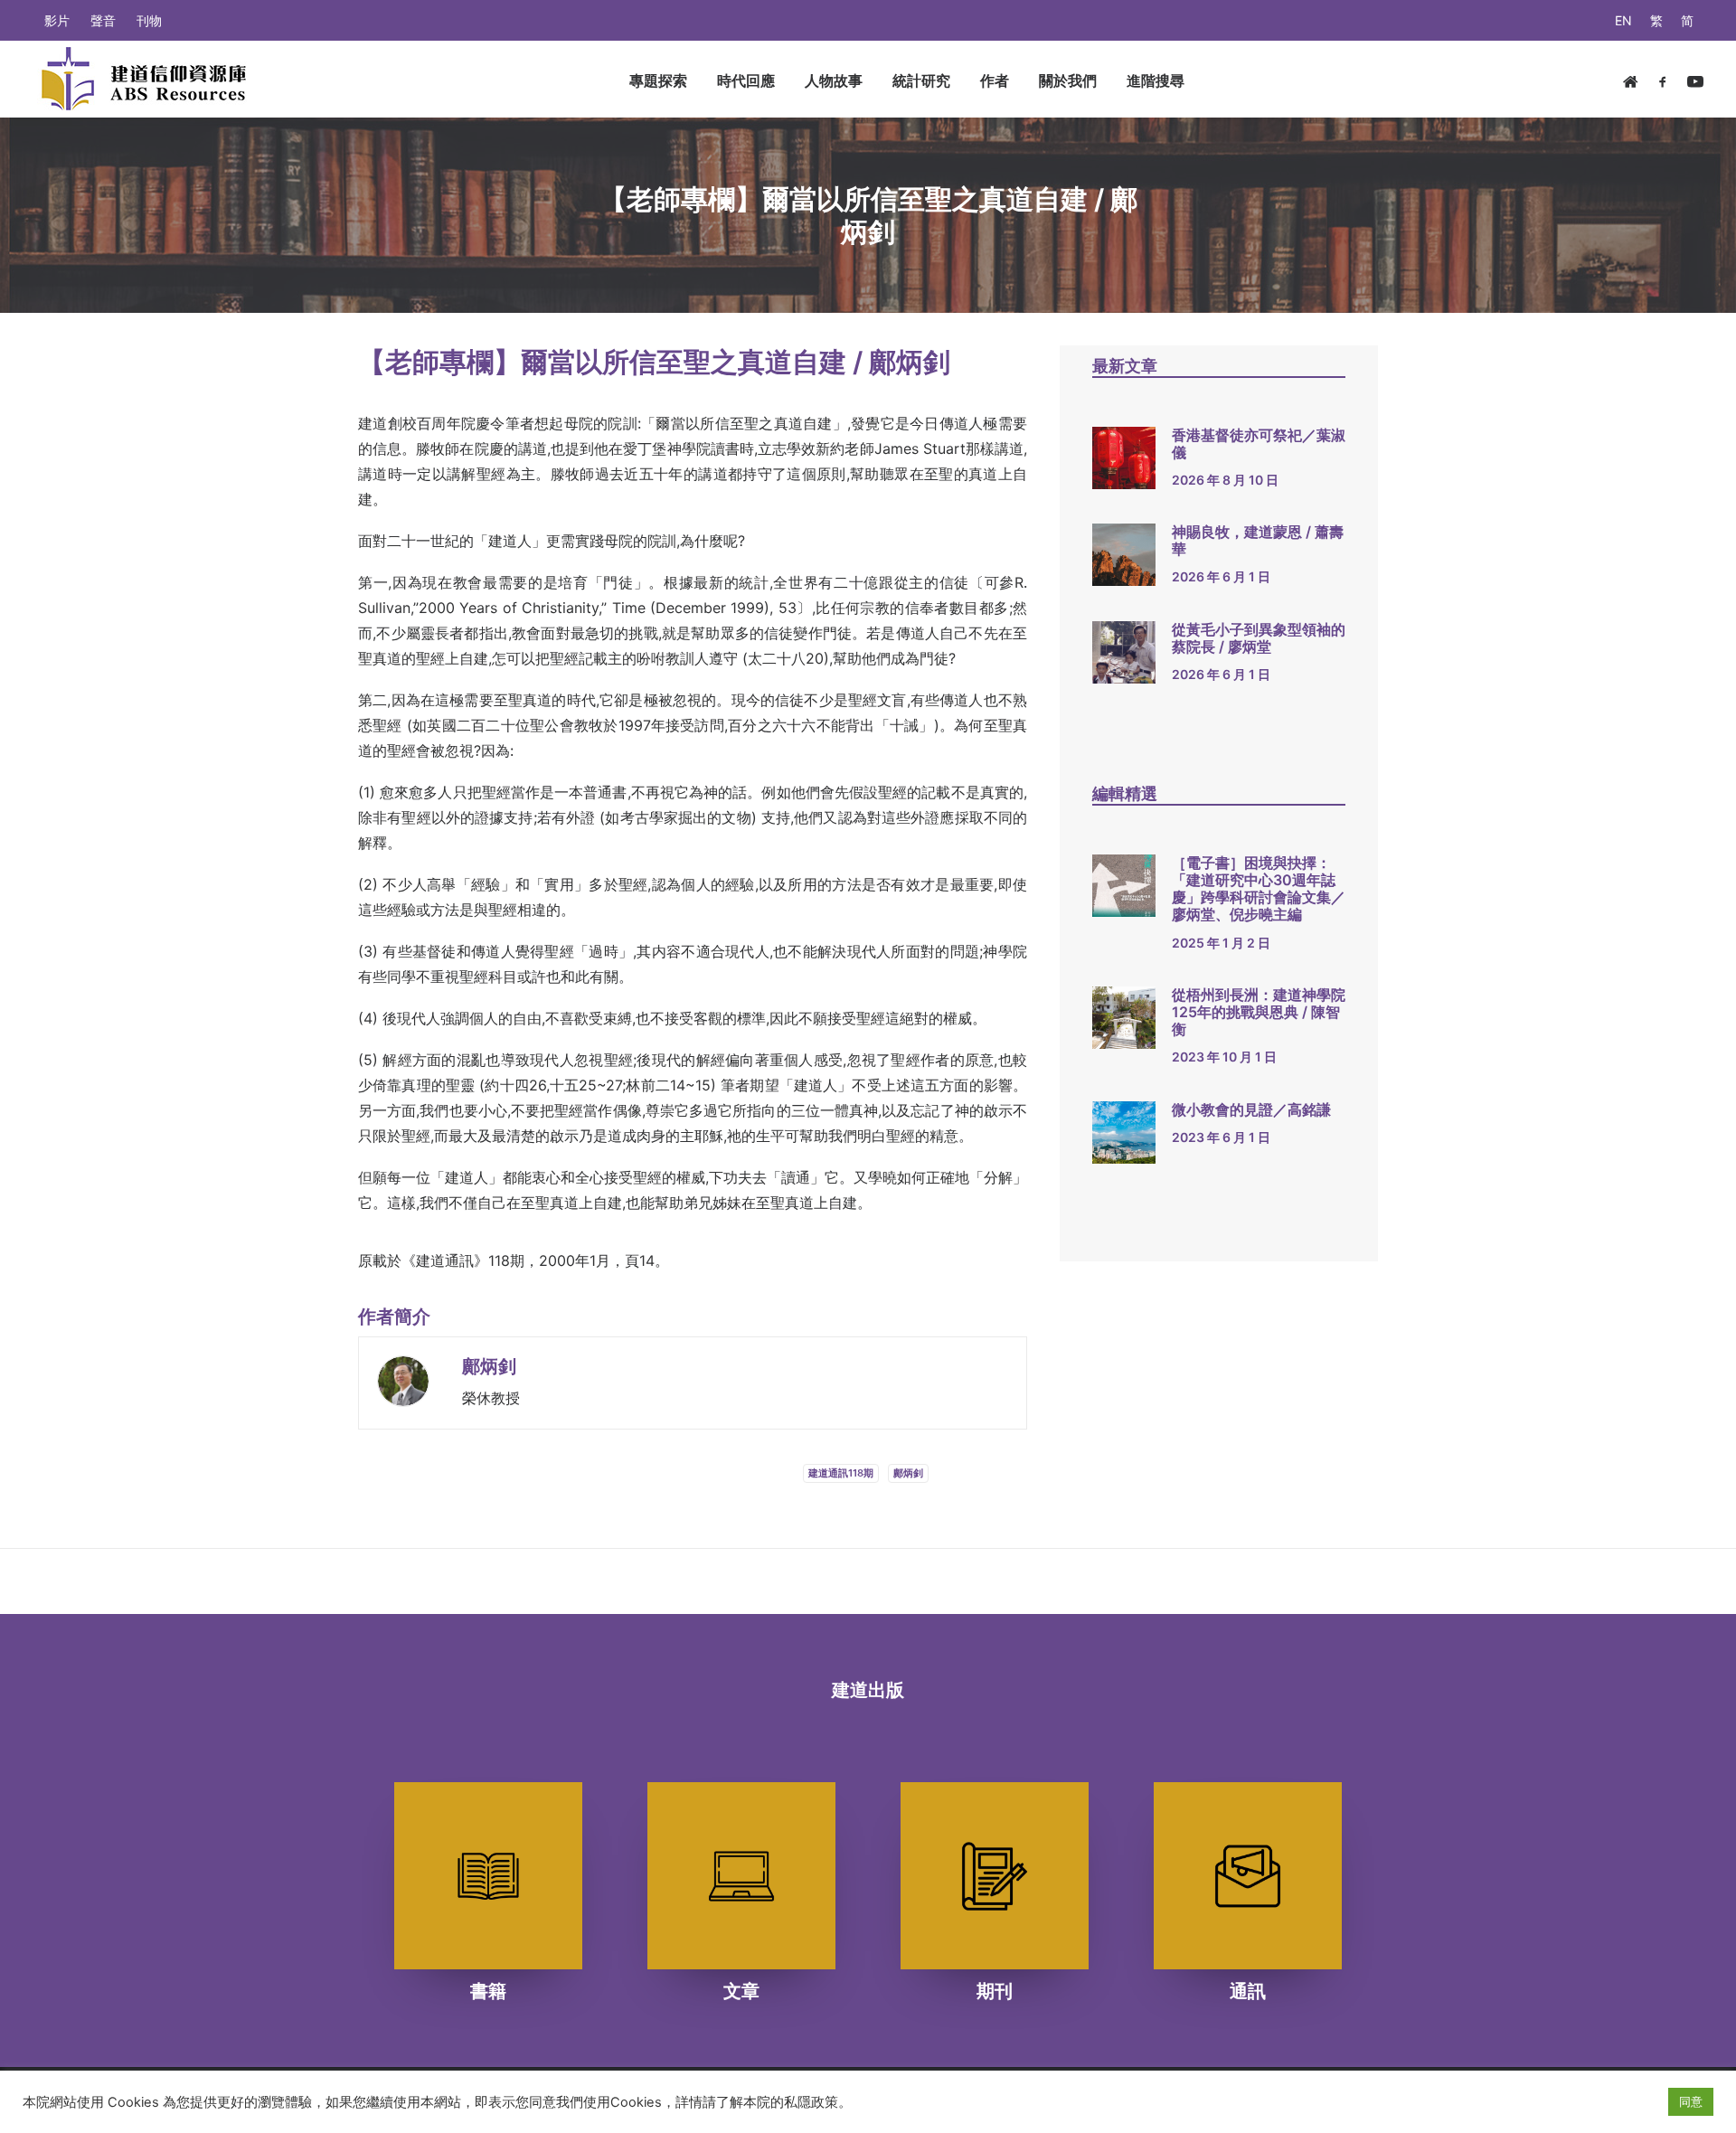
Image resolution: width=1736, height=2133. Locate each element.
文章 (741, 1991)
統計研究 (921, 80)
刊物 (149, 20)
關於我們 (1068, 80)
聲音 (103, 20)
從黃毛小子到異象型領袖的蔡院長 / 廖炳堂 (1259, 638)
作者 (995, 80)
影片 (57, 20)
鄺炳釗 (489, 1366)
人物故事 (834, 80)
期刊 (995, 1991)
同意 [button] (1691, 2101)
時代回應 (746, 80)
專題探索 (658, 80)
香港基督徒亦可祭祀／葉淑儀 (1259, 444)
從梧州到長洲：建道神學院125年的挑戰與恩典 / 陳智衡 (1259, 1012)
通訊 (1248, 1991)
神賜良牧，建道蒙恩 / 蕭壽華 (1258, 540)
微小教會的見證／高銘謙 (1251, 1109)
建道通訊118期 (841, 1473)
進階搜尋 (1156, 80)
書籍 (488, 1991)
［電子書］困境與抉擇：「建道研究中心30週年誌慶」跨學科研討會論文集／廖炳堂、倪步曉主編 (1259, 889)
